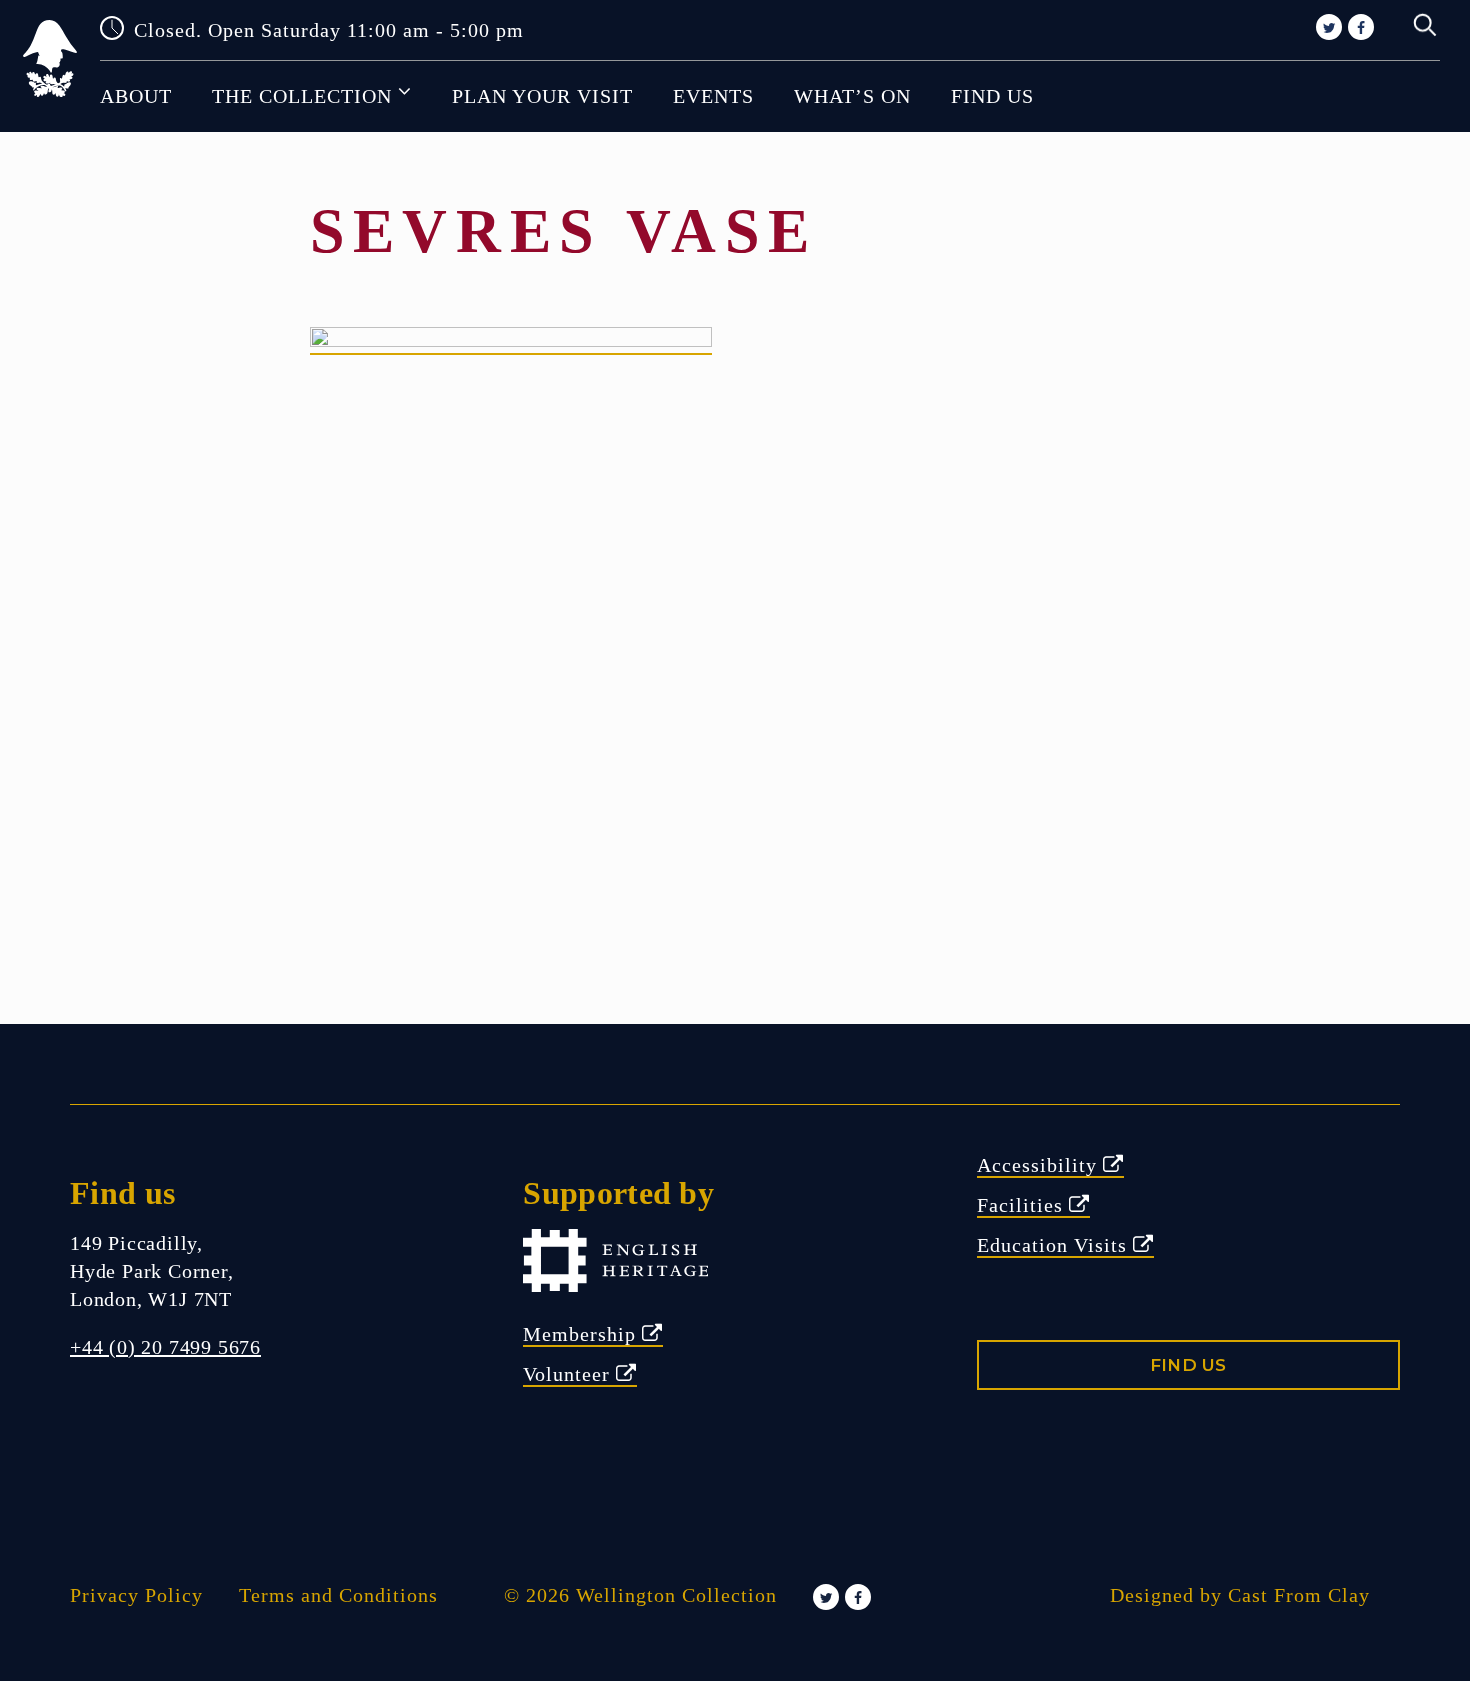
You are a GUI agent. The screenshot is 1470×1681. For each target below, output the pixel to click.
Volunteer (569, 1374)
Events (713, 96)
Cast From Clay (1299, 1595)
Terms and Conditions (338, 1595)
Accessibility (1040, 1165)
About (136, 96)
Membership (582, 1334)
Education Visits (1055, 1245)
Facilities (1023, 1205)
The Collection (302, 96)
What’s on (852, 96)
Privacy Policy (136, 1595)
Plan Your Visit (542, 96)
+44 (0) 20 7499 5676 (165, 1347)
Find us (992, 96)
